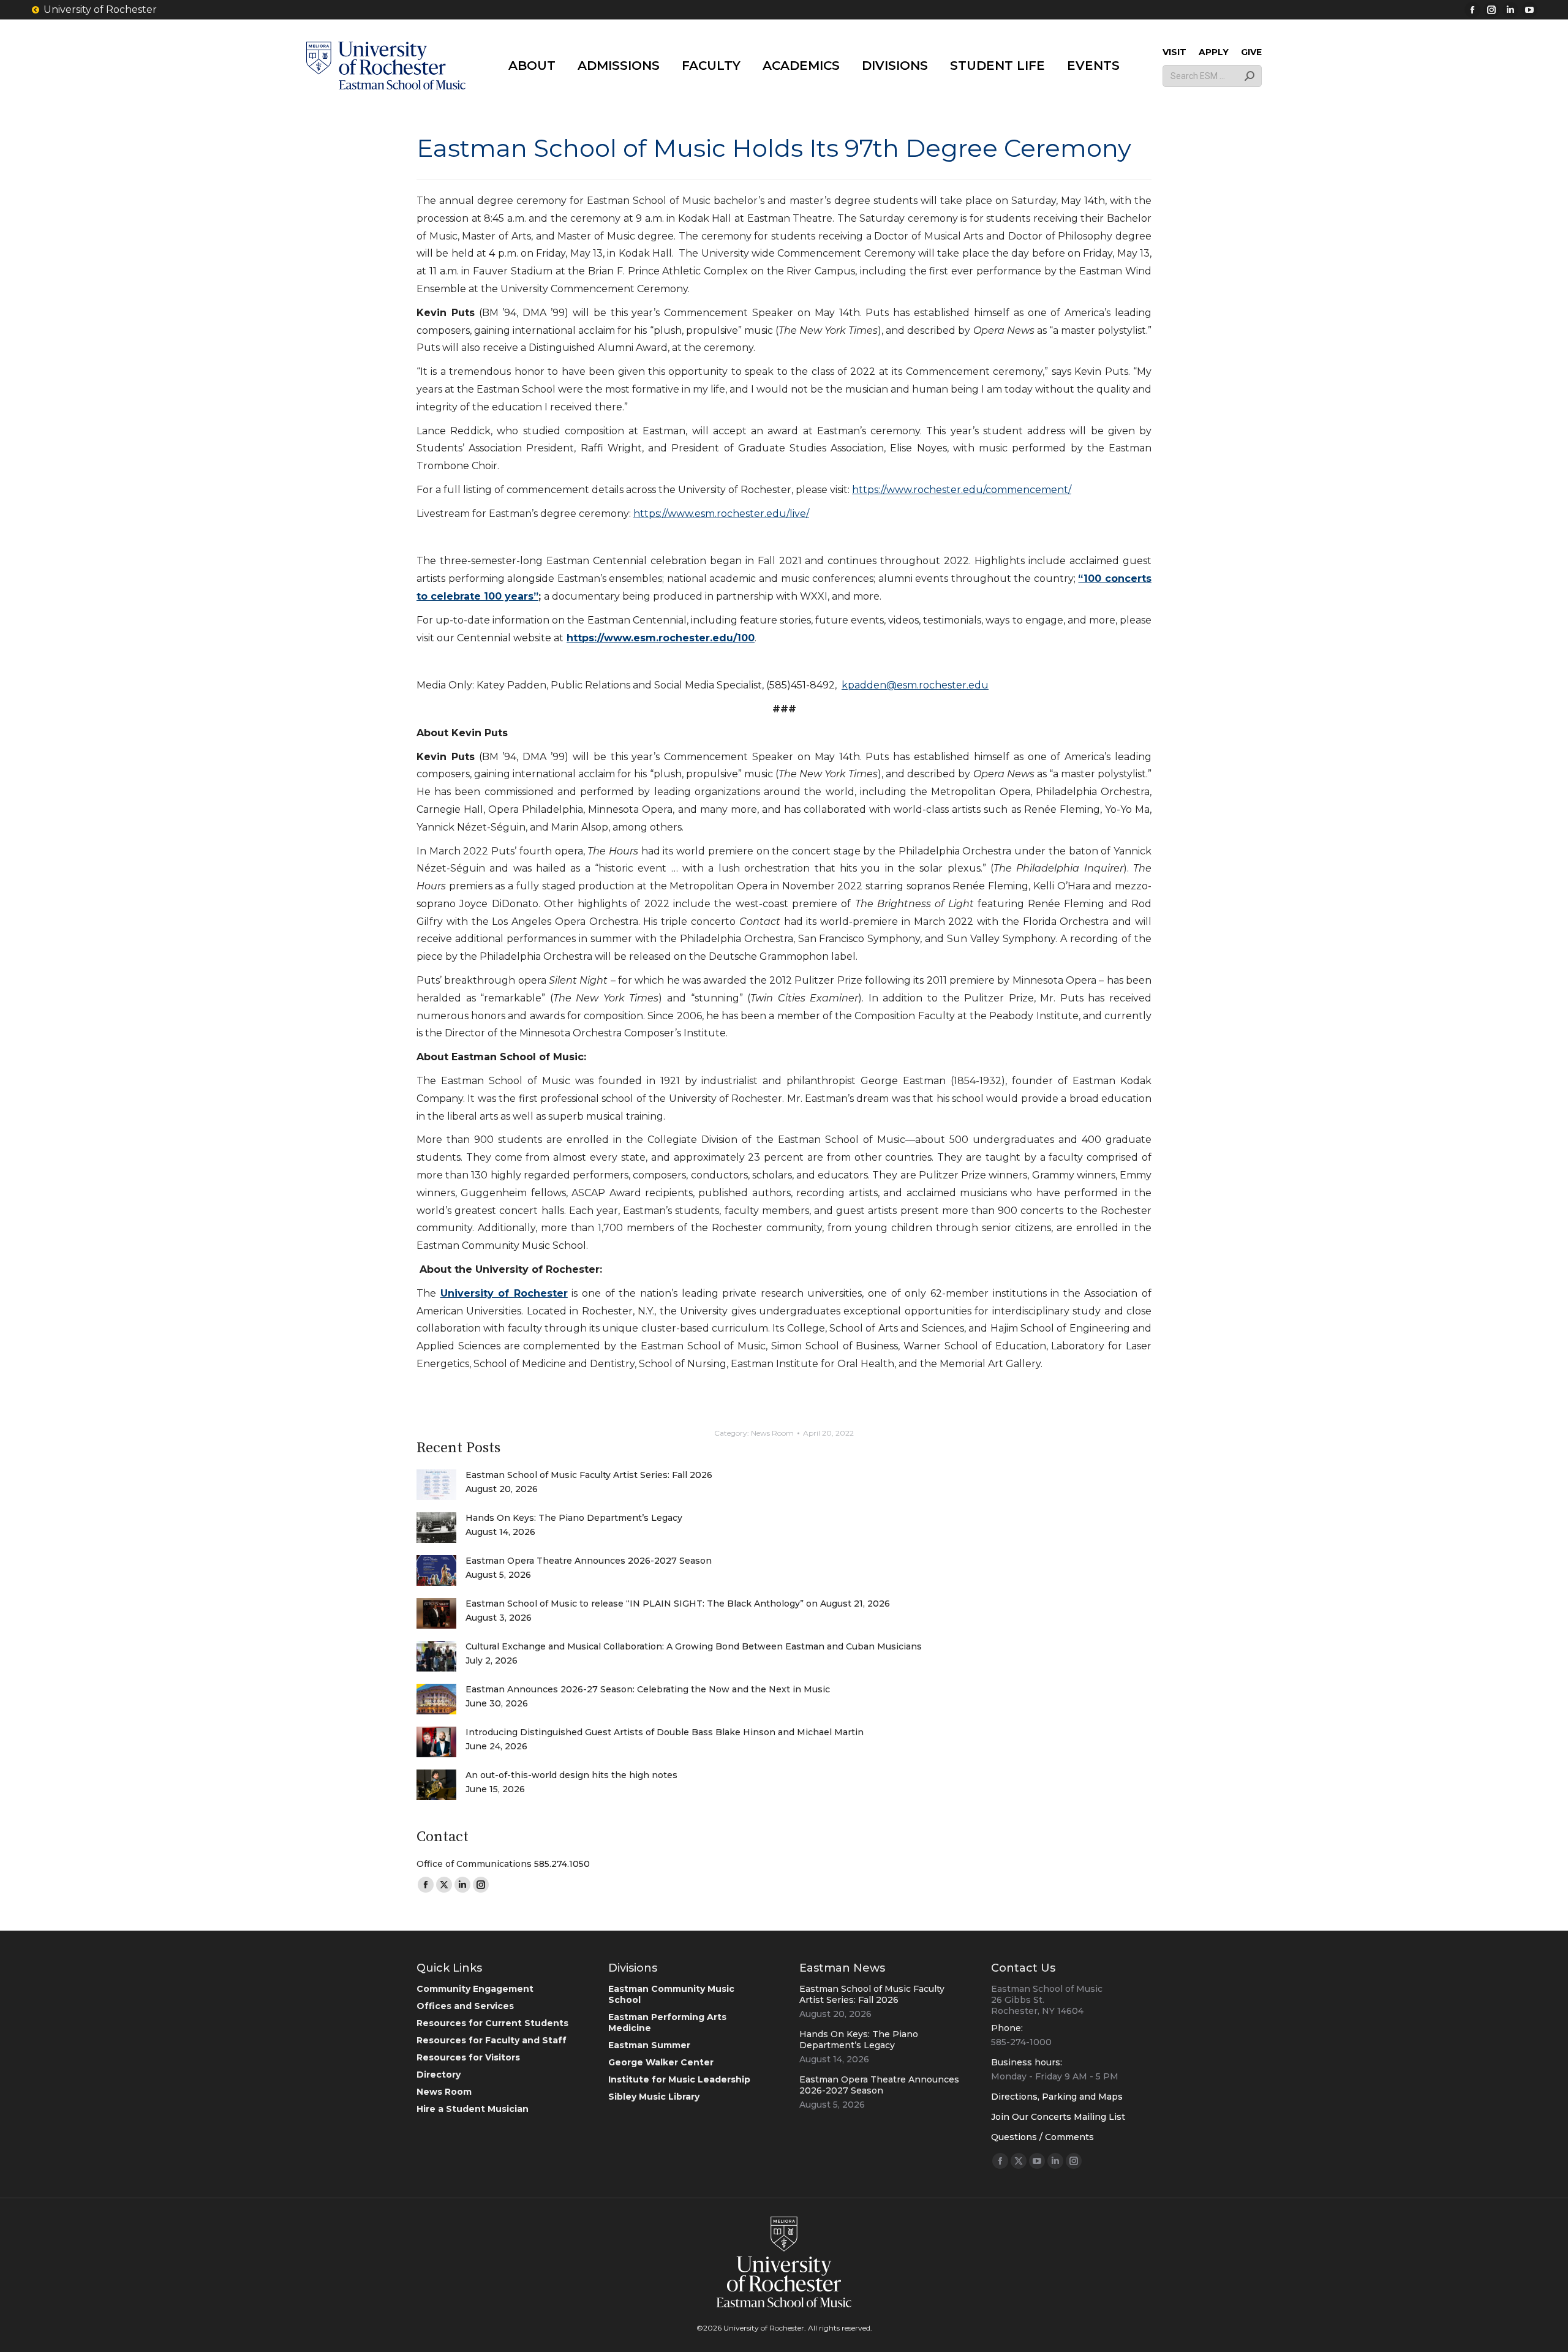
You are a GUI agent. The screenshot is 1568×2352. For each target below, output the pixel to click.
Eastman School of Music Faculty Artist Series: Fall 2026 (589, 1475)
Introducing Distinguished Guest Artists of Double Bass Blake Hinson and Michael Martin (665, 1732)
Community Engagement (475, 1989)
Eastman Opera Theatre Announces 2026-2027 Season (589, 1561)
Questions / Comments (1042, 2137)
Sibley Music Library (654, 2097)
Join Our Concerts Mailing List (1058, 2117)
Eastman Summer (649, 2045)
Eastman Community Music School (671, 1994)
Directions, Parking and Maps (1057, 2097)
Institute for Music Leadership (679, 2079)
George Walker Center (661, 2062)
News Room (772, 1433)
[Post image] (436, 1485)
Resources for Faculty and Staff (492, 2040)
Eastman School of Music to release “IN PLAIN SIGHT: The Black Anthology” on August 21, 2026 (678, 1604)
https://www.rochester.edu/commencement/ (962, 490)
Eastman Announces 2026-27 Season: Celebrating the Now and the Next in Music (648, 1689)
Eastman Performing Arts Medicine (667, 2022)
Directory (439, 2075)
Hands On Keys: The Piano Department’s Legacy (574, 1518)
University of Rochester (100, 9)
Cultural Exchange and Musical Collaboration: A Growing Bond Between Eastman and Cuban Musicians (694, 1646)
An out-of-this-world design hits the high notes (571, 1775)
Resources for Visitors (468, 2057)
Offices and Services (465, 2006)
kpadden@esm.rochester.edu (915, 685)
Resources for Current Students (492, 2023)
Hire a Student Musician (473, 2109)
